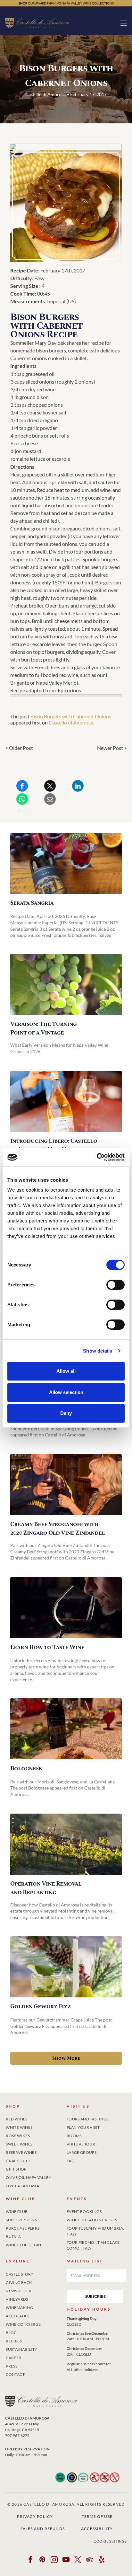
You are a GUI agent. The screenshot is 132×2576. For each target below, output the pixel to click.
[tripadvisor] (90, 2560)
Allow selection (66, 1392)
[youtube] (66, 2560)
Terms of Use (97, 2516)
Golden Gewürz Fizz (41, 2007)
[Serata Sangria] (66, 863)
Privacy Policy (35, 2516)
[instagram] (54, 2560)
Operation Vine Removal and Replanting (46, 1888)
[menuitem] (36, 2118)
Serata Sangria (32, 903)
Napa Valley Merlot (57, 683)
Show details (98, 1351)
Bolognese (26, 1768)
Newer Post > (112, 748)
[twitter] (78, 2560)
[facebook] (30, 2560)
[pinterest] (42, 2560)
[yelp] (102, 2560)
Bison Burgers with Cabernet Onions (71, 716)
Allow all (66, 1371)
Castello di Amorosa (71, 722)
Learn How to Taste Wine (47, 1647)
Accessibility (97, 2529)
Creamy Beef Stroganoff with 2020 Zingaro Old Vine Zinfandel (58, 1529)
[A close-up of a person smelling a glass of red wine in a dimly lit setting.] (66, 1608)
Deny (66, 1413)
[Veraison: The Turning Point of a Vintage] (66, 984)
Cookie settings (110, 2541)
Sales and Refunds (43, 2529)
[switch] (116, 1285)
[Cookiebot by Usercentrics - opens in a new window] (97, 1157)
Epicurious (69, 690)
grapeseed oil (40, 374)
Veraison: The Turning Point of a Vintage (43, 1028)
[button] (124, 23)
